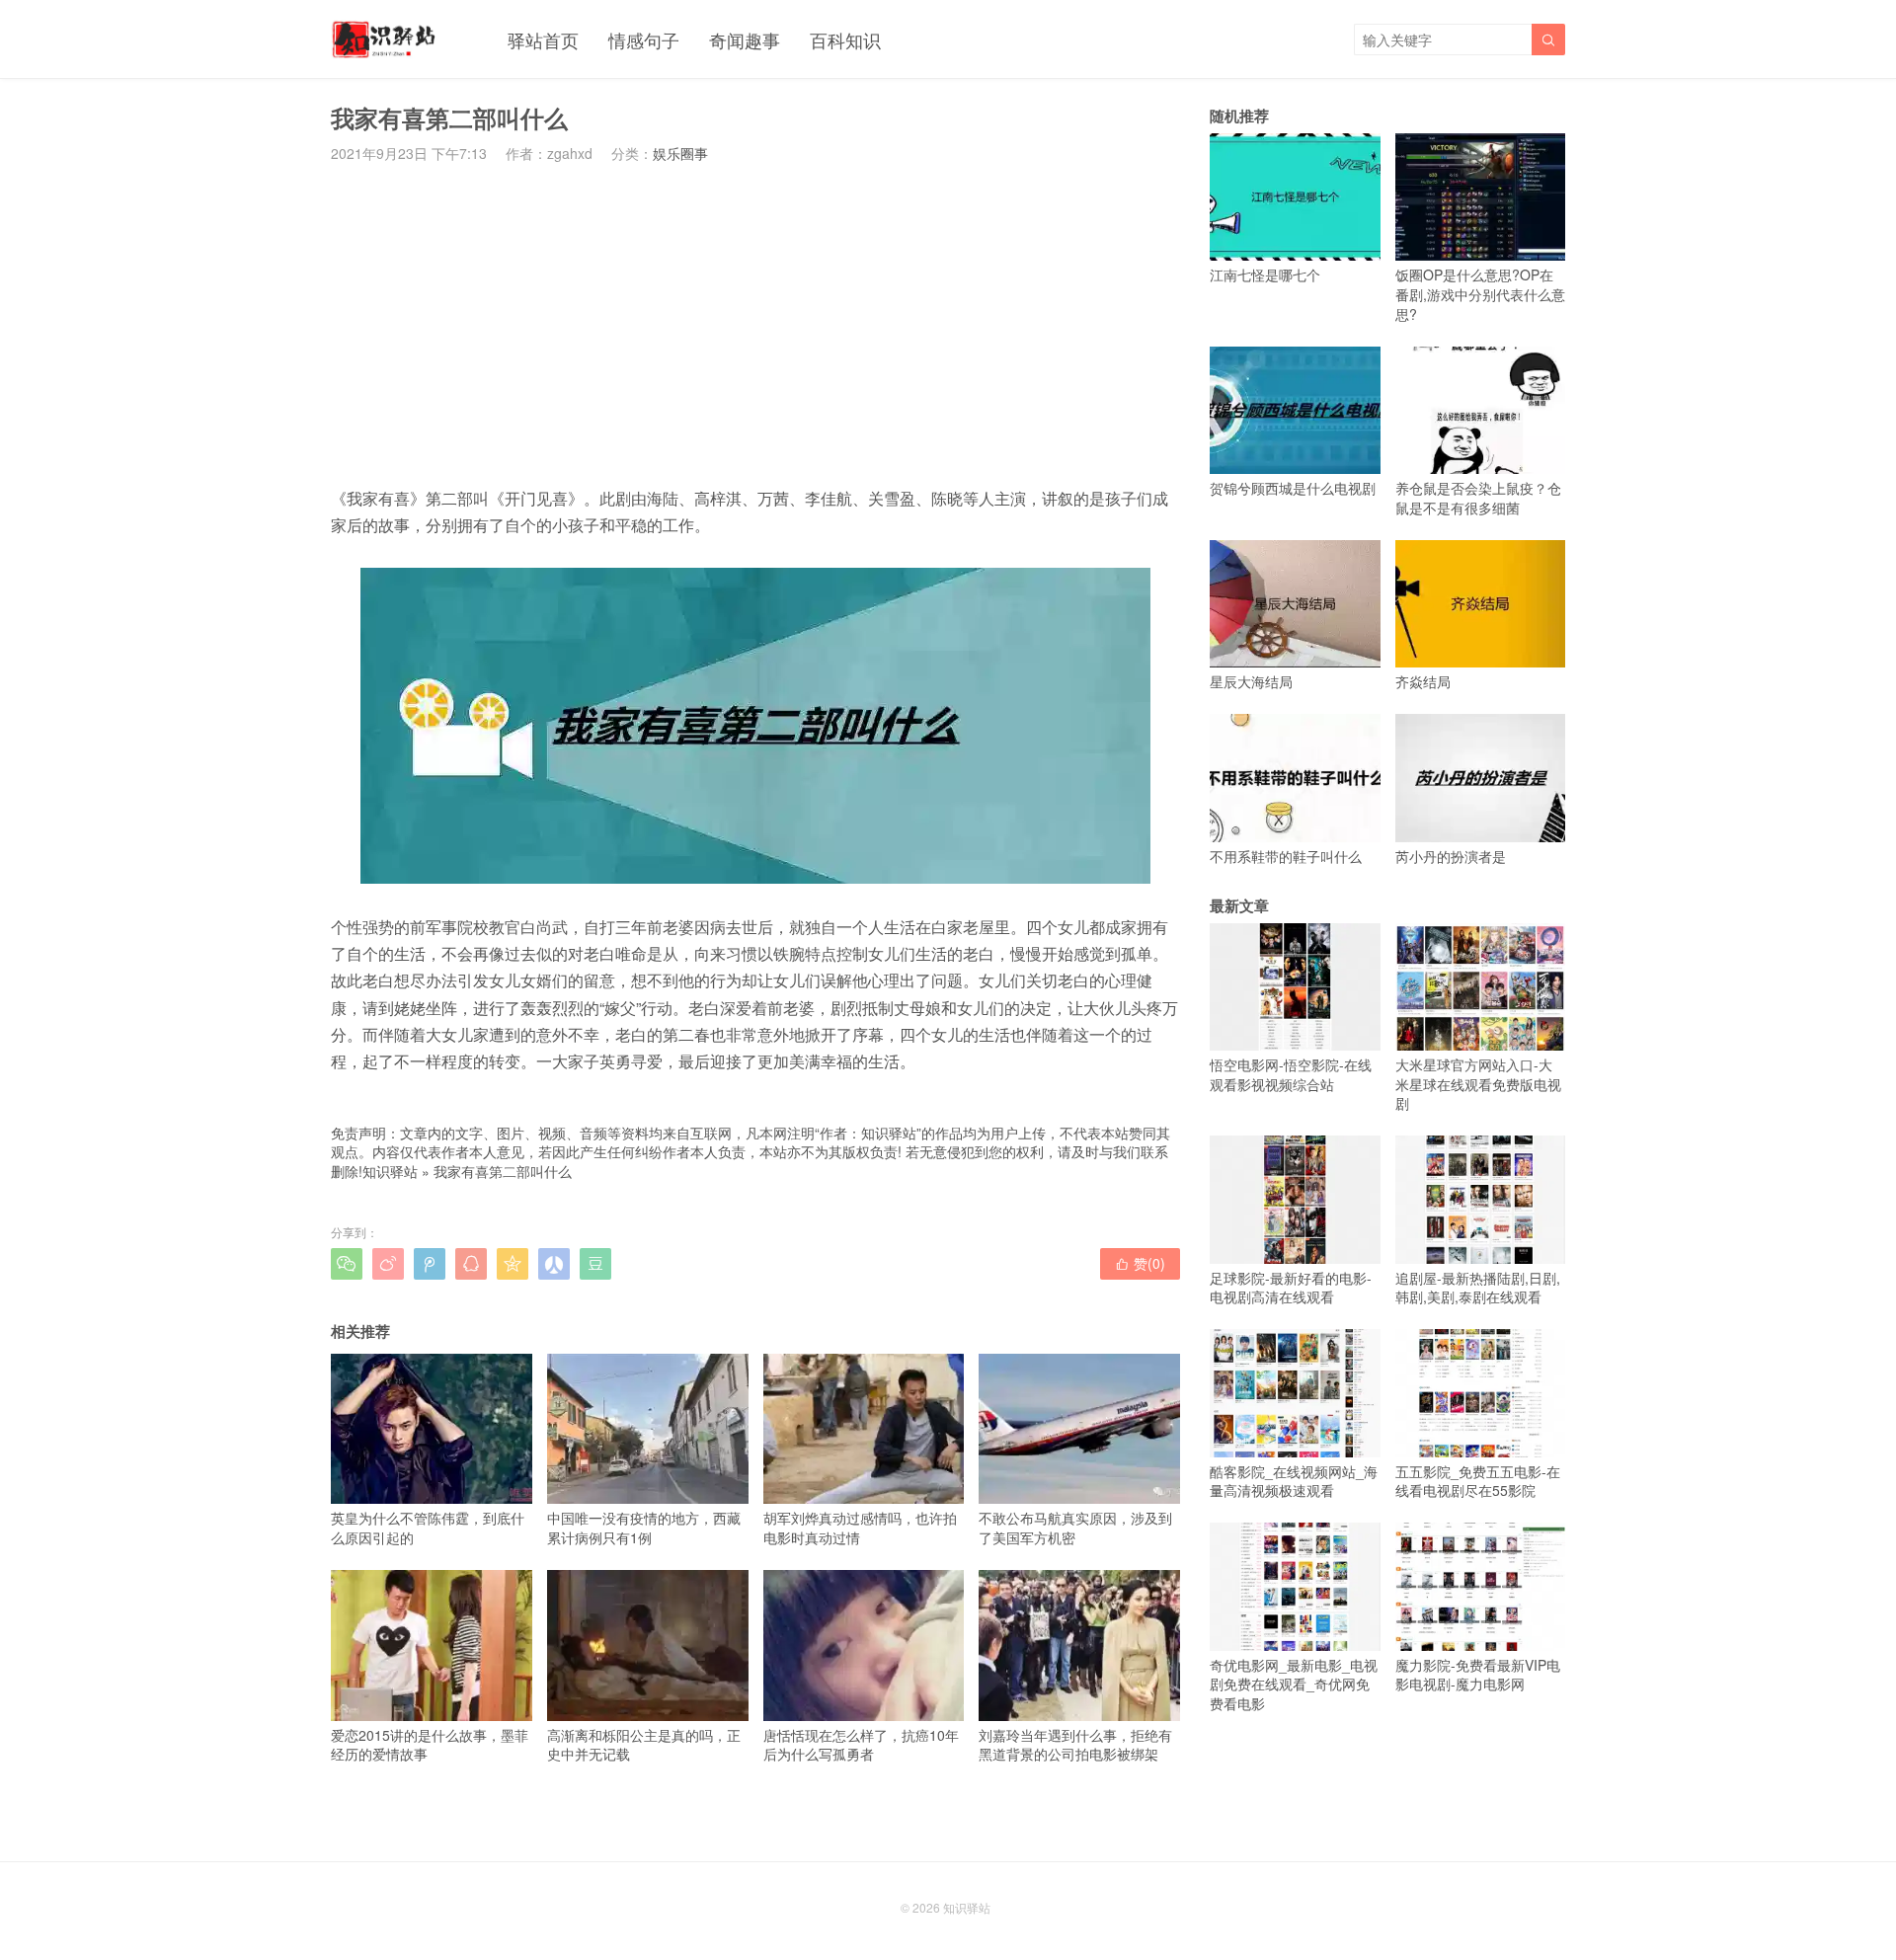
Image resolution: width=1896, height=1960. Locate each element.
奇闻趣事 (745, 39)
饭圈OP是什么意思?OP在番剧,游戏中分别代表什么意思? (1480, 294)
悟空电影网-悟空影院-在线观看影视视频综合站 (1291, 1074)
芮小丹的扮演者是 (1451, 856)
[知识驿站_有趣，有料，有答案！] (385, 39)
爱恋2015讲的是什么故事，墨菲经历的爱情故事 (430, 1744)
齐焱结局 (1423, 681)
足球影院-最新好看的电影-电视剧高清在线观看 (1291, 1287)
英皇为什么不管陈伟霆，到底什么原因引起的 (428, 1528)
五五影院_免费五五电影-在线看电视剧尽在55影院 (1478, 1481)
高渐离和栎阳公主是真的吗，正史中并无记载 (644, 1744)
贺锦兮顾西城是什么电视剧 (1293, 488)
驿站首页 (543, 39)
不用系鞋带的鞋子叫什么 (1286, 856)
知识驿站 (390, 1171)
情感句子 (644, 39)
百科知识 (845, 39)
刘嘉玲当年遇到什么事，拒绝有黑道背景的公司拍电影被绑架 (1075, 1744)
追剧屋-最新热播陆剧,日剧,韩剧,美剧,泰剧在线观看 (1478, 1287)
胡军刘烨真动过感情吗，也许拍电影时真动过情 (860, 1528)
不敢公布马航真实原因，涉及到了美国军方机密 (1075, 1528)
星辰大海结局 (1251, 681)
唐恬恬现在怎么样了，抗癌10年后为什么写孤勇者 (861, 1744)
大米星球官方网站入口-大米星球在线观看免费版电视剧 (1478, 1084)
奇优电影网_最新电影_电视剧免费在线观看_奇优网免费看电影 (1294, 1684)
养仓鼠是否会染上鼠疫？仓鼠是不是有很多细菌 (1478, 498)
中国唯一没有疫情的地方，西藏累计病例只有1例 (644, 1528)
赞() (1140, 1263)
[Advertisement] (755, 324)
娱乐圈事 (680, 153)
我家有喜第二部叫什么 (503, 1171)
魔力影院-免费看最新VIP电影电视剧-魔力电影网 (1478, 1674)
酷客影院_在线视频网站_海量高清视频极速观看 (1294, 1481)
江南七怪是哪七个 (1265, 274)
